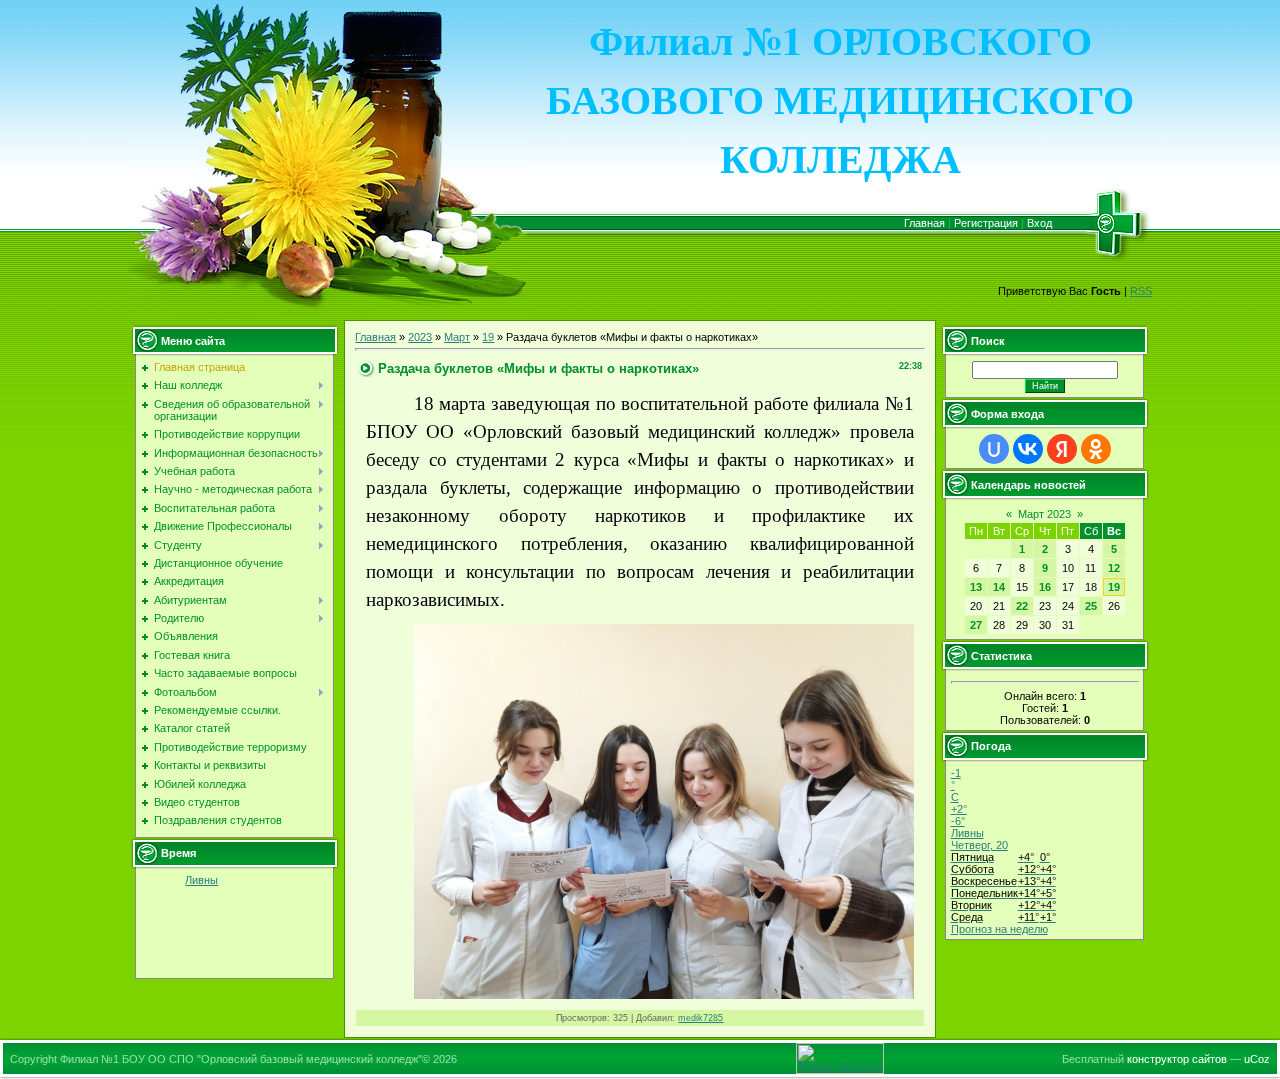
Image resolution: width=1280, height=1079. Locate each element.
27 (976, 625)
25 (1091, 606)
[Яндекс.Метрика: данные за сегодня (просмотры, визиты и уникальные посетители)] (840, 1058)
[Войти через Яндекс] (1062, 449)
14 (999, 587)
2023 (420, 337)
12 (1114, 568)
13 (976, 587)
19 (488, 337)
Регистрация (986, 223)
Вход (1039, 223)
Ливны (201, 880)
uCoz (1257, 1059)
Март (457, 337)
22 (1022, 606)
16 (1045, 587)
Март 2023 (1044, 514)
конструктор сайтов (1177, 1059)
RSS (1141, 291)
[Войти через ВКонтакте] (1028, 449)
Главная (924, 223)
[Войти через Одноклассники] (1096, 449)
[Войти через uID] (994, 449)
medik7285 (700, 1018)
